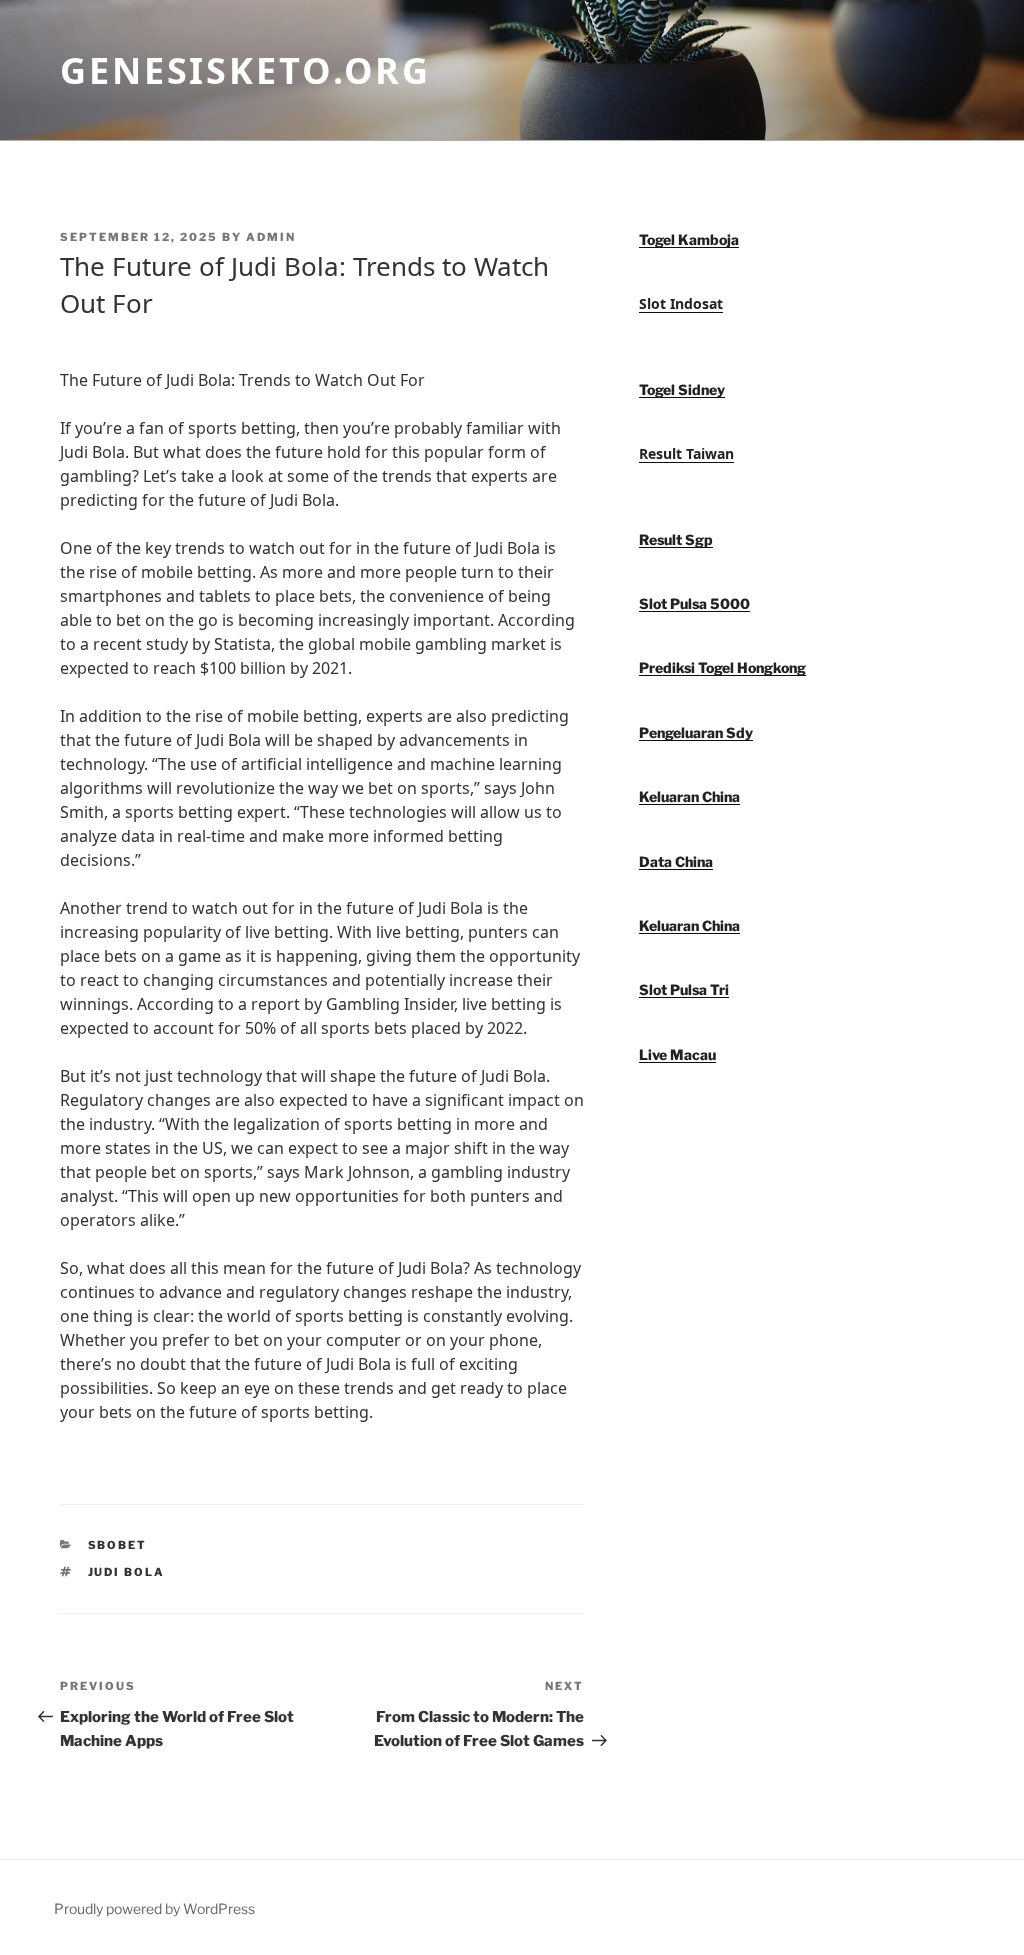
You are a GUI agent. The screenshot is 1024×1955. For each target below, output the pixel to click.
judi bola (127, 1572)
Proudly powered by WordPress (154, 1908)
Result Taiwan (686, 453)
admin (271, 237)
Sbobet (118, 1545)
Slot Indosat (681, 303)
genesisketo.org (245, 70)
